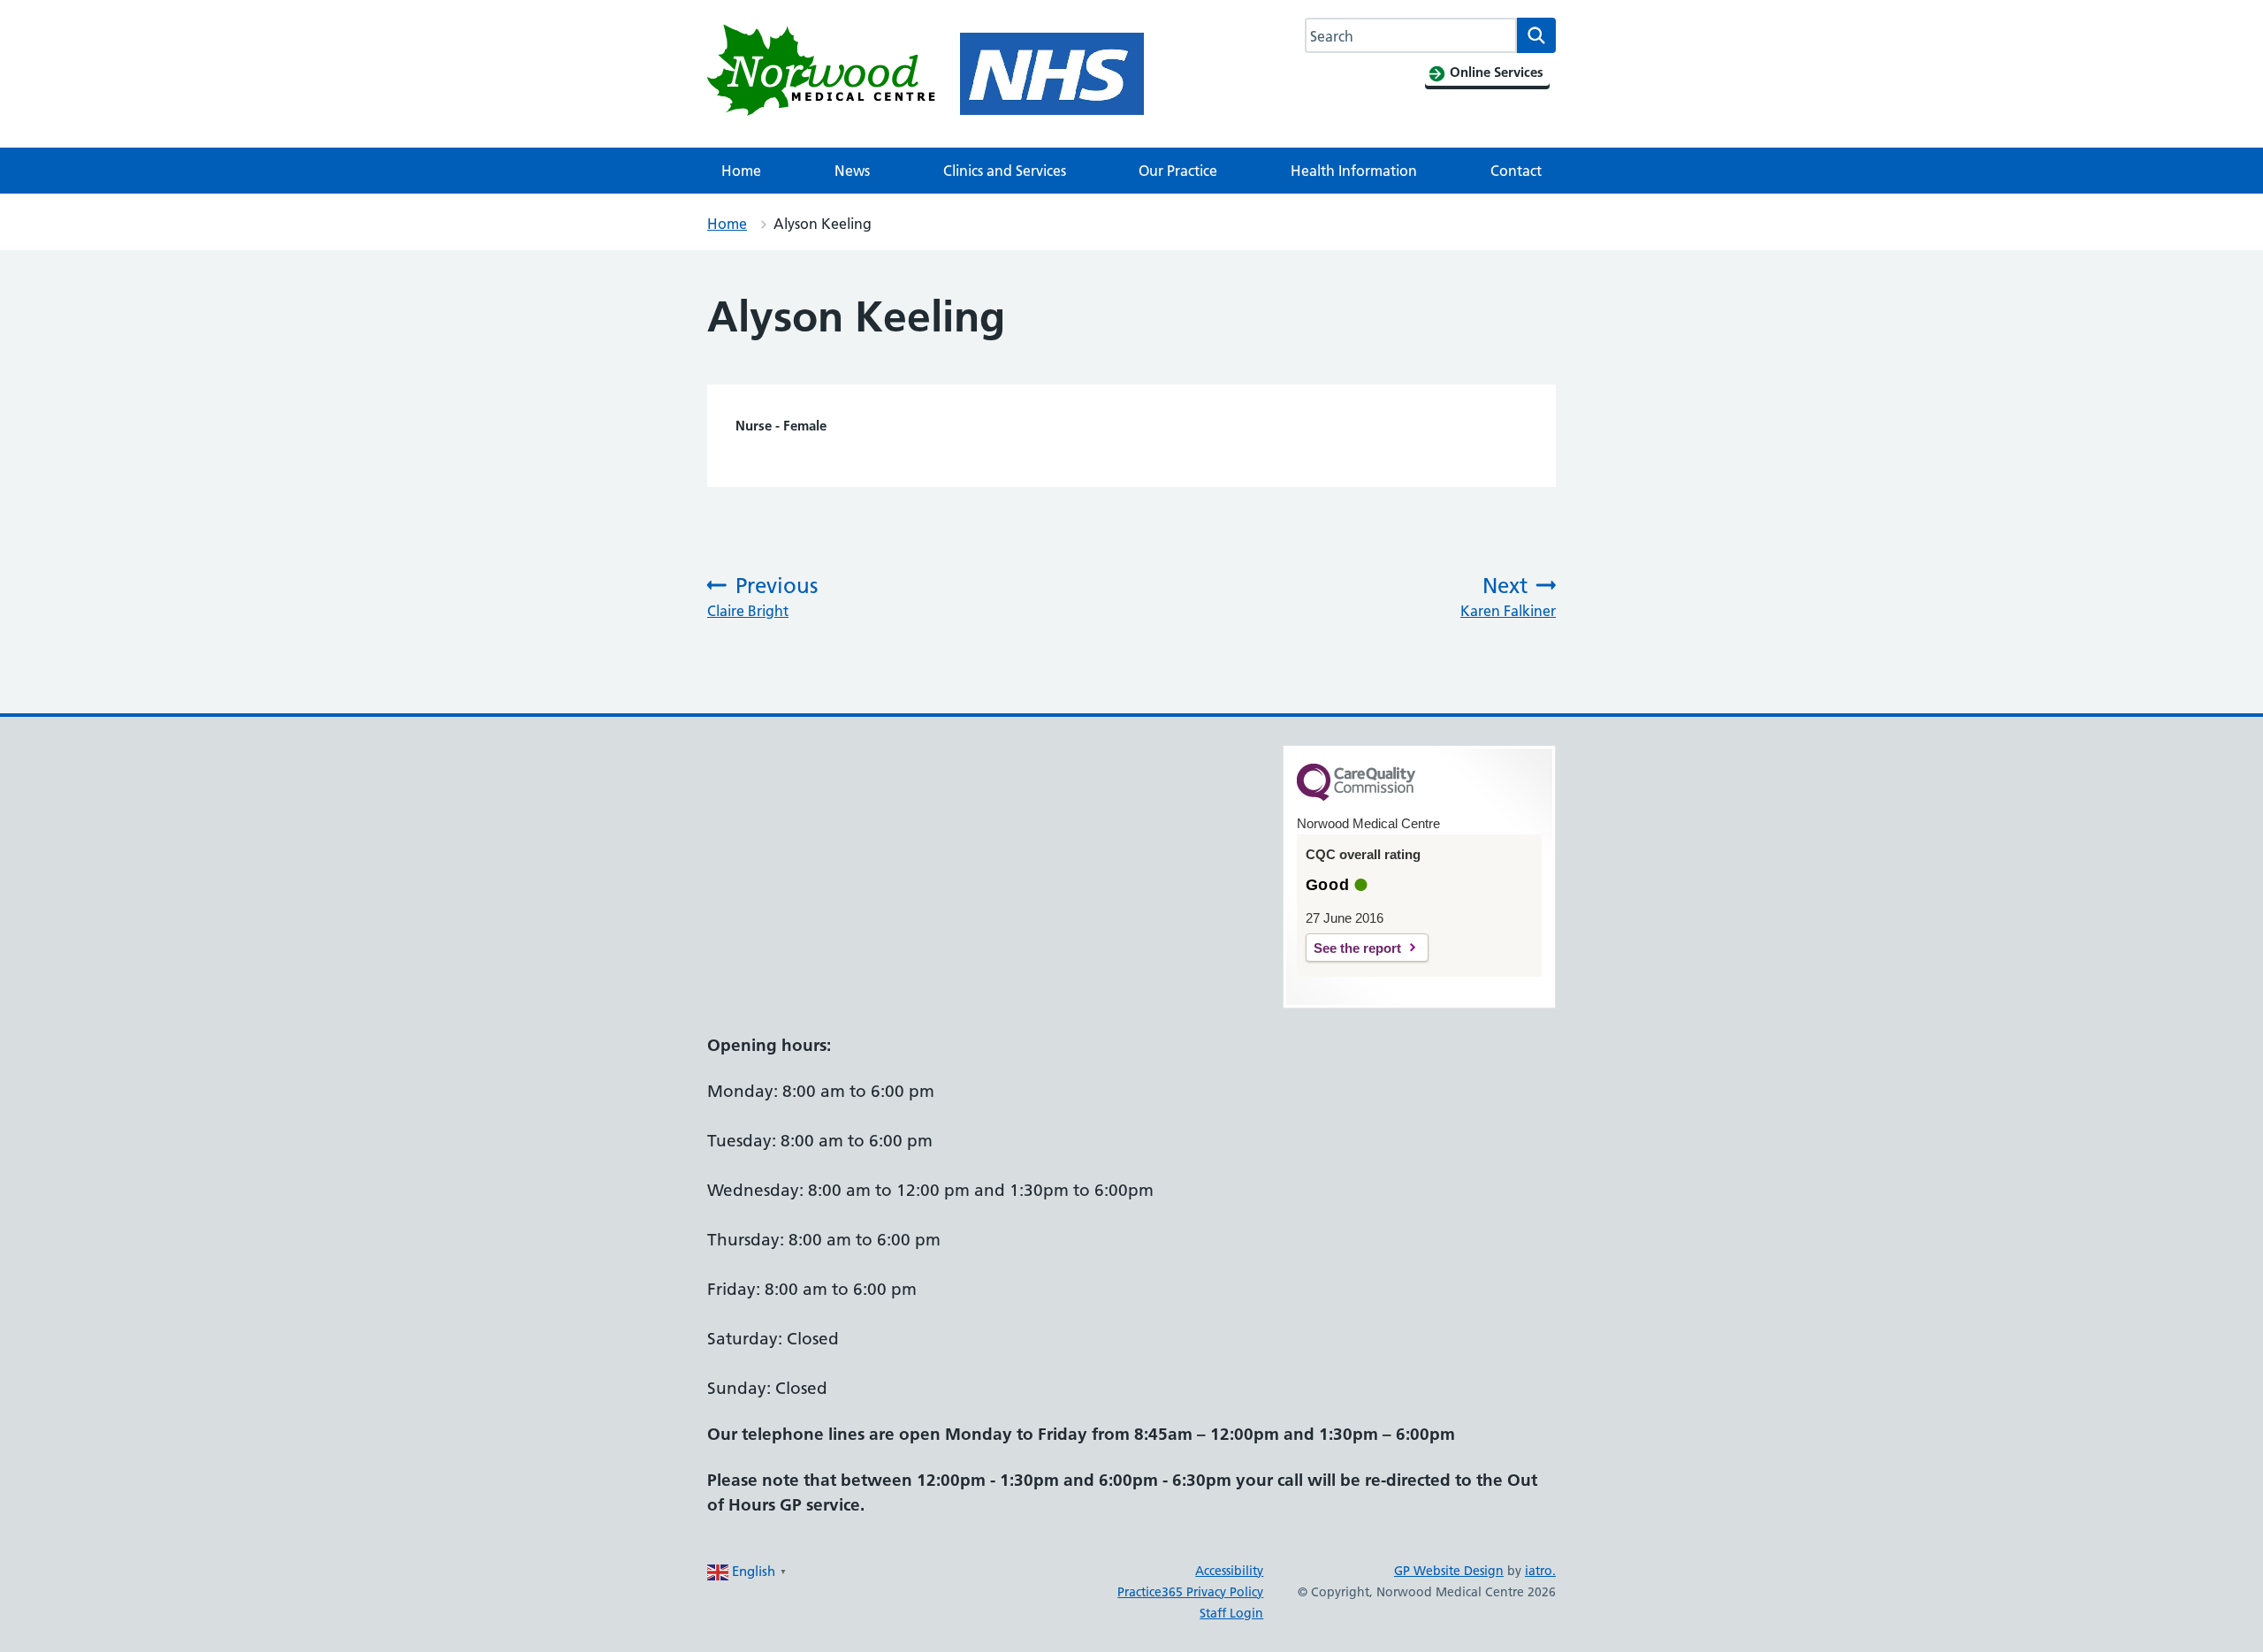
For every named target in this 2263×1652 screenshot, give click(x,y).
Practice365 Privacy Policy (1190, 1592)
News (852, 171)
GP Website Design (1449, 1571)
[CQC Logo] (1356, 796)
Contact (1516, 171)
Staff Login (1231, 1613)
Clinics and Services (1005, 171)
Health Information (1354, 171)
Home (741, 171)
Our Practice (1178, 171)
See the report (1357, 948)
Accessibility (1229, 1571)
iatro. (1540, 1571)
